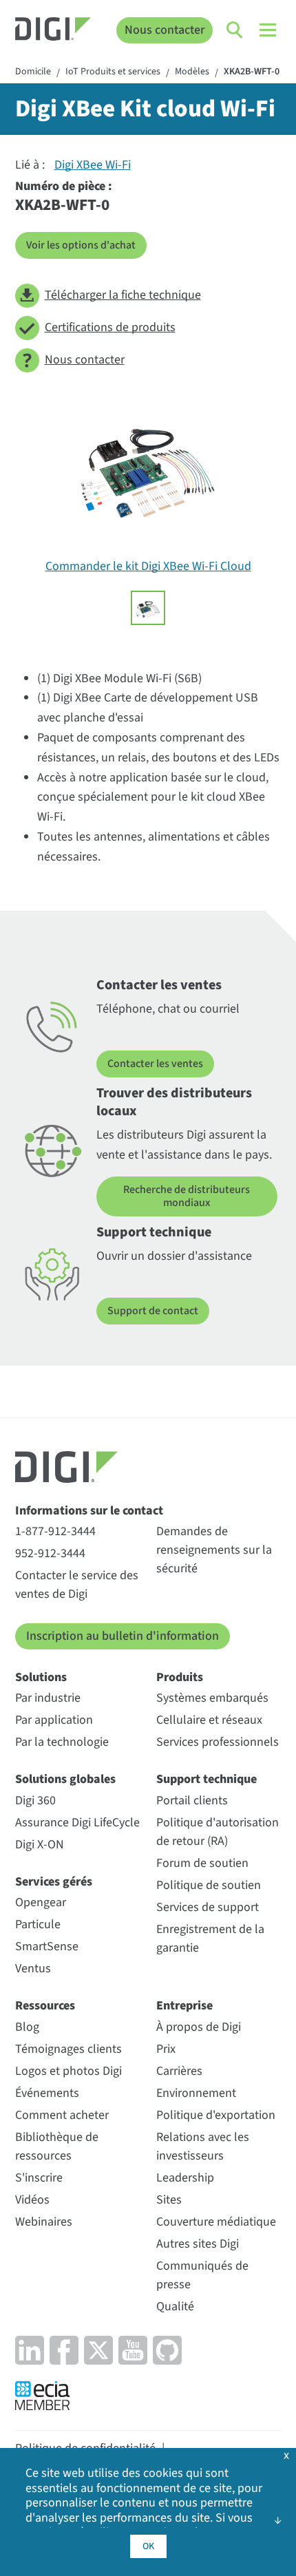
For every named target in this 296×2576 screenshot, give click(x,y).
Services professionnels (218, 1742)
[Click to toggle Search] (235, 30)
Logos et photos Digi (68, 2071)
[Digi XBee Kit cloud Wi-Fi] (148, 608)
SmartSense (47, 1946)
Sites (169, 2200)
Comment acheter (62, 2115)
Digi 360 (35, 1801)
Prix (166, 2049)
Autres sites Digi (198, 2244)
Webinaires (44, 2222)
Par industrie (48, 1698)
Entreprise (184, 2006)
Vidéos (32, 2200)
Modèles (192, 72)
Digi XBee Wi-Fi (93, 165)
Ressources (45, 2006)
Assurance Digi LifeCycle (77, 1823)
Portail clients (192, 1801)
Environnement (196, 2093)
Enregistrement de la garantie (210, 1939)
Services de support (208, 1907)
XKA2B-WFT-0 (252, 72)
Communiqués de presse (202, 2275)
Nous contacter (165, 30)
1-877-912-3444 (55, 1531)
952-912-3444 (50, 1553)
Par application (54, 1720)
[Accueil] (53, 31)
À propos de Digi (199, 2027)
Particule (38, 1924)
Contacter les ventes (155, 1064)
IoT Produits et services (113, 72)
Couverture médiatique (216, 2222)
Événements (47, 2093)
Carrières (179, 2071)
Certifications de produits (110, 327)
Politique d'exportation (216, 2115)
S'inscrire (39, 2178)
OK (148, 2546)
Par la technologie (62, 1742)
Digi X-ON (40, 1845)
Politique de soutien (209, 1885)
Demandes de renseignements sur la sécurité (214, 1550)
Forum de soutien (202, 1863)
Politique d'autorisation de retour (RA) (218, 1832)
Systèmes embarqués (212, 1698)
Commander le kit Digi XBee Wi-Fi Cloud (148, 566)
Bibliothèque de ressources (57, 2146)
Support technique (207, 1779)
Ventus (33, 1968)
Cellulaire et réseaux (209, 1720)
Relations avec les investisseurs (203, 2146)
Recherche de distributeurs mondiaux (187, 1196)
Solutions (41, 1677)
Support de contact (153, 1311)
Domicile (33, 72)
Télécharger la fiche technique (123, 295)
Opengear (41, 1902)
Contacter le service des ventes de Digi (77, 1585)
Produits (180, 1677)
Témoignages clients (68, 2049)
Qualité (175, 2306)
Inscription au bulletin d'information (123, 1636)
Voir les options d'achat (81, 245)
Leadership (185, 2178)
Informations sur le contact (89, 1511)
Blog (27, 2027)
